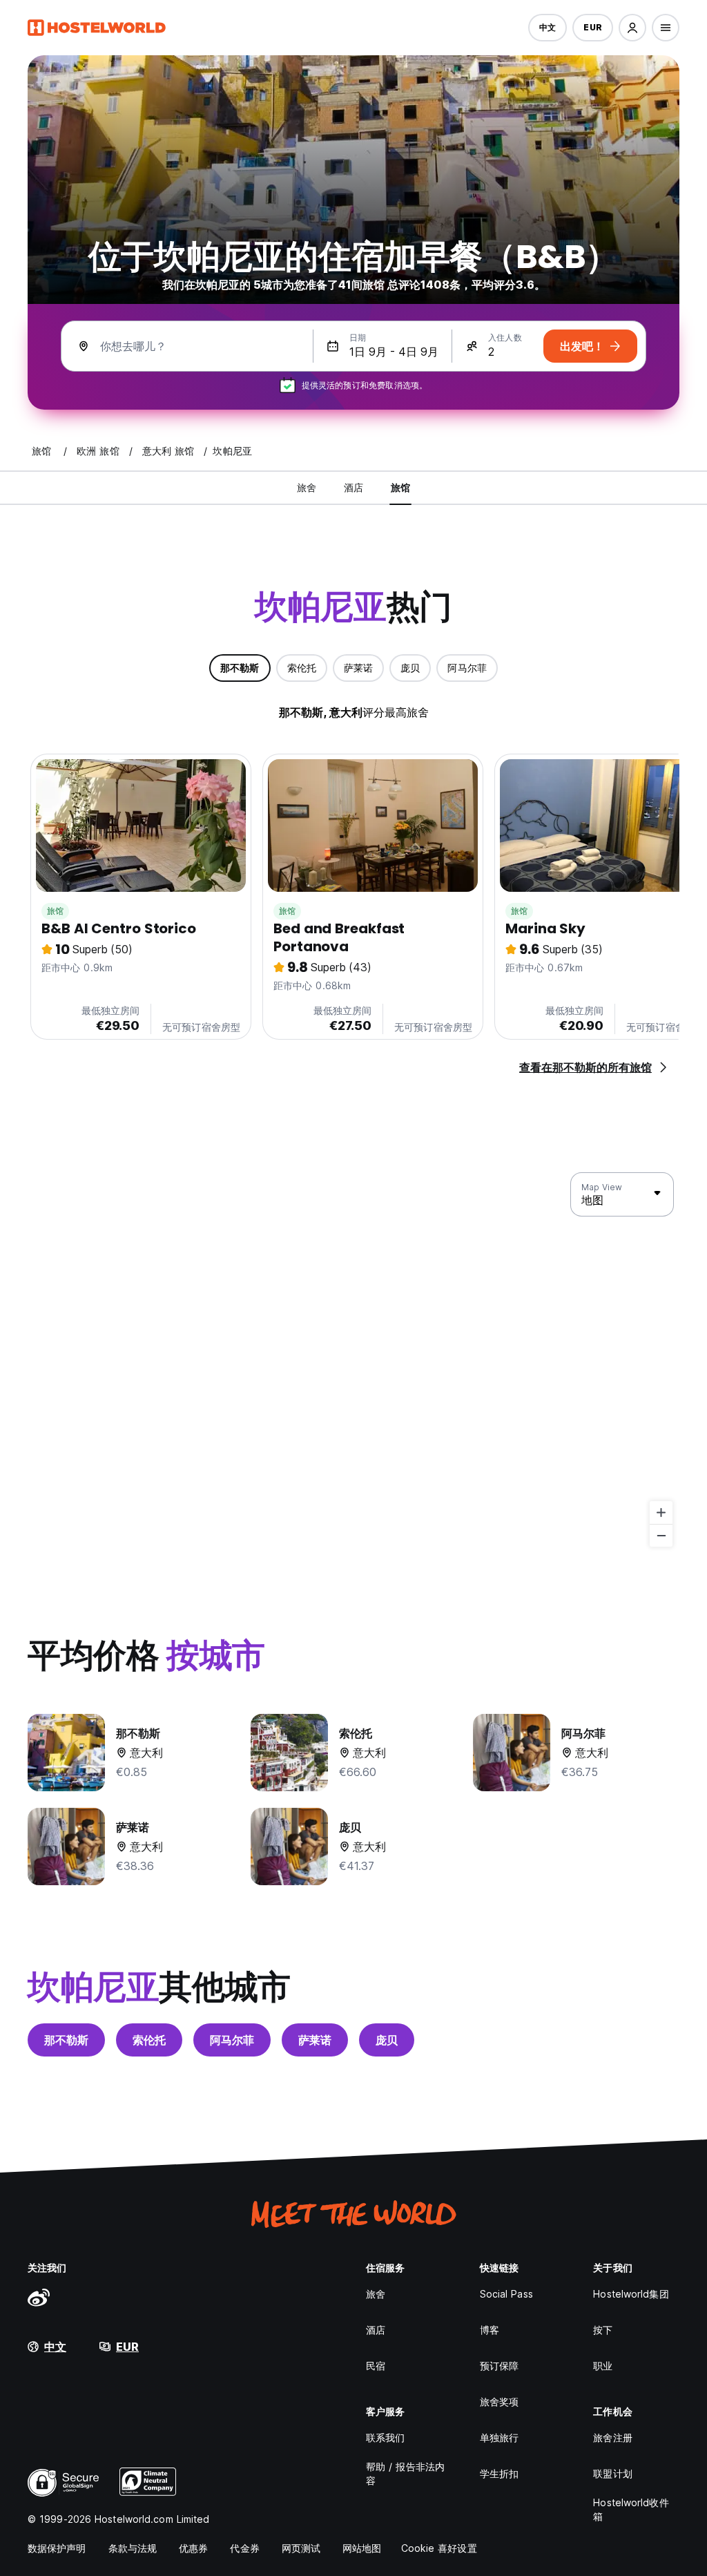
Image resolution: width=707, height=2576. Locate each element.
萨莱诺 (315, 2040)
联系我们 (385, 2437)
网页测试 (301, 2548)
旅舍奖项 (499, 2402)
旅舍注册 (612, 2437)
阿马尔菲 (232, 2040)
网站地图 (362, 2548)
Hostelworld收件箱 (631, 2509)
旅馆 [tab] (400, 487)
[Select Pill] (632, 28)
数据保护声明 (57, 2548)
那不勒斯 (66, 2040)
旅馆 (55, 911)
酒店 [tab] (353, 487)
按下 (603, 2330)
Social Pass (506, 2294)
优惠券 (193, 2548)
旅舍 (376, 2294)
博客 (490, 2330)
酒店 (376, 2330)
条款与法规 (133, 2548)
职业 (603, 2366)
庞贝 (387, 2040)
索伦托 (149, 2040)
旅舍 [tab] (307, 487)
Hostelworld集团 (631, 2294)
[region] (353, 1360)
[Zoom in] (661, 1513)
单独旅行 (499, 2437)
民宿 (376, 2366)
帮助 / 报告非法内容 (405, 2473)
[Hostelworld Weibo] (39, 2297)
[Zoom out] (661, 1535)
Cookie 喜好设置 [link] (439, 2548)
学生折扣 (499, 2473)
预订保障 (499, 2366)
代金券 (244, 2548)
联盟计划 (612, 2473)
